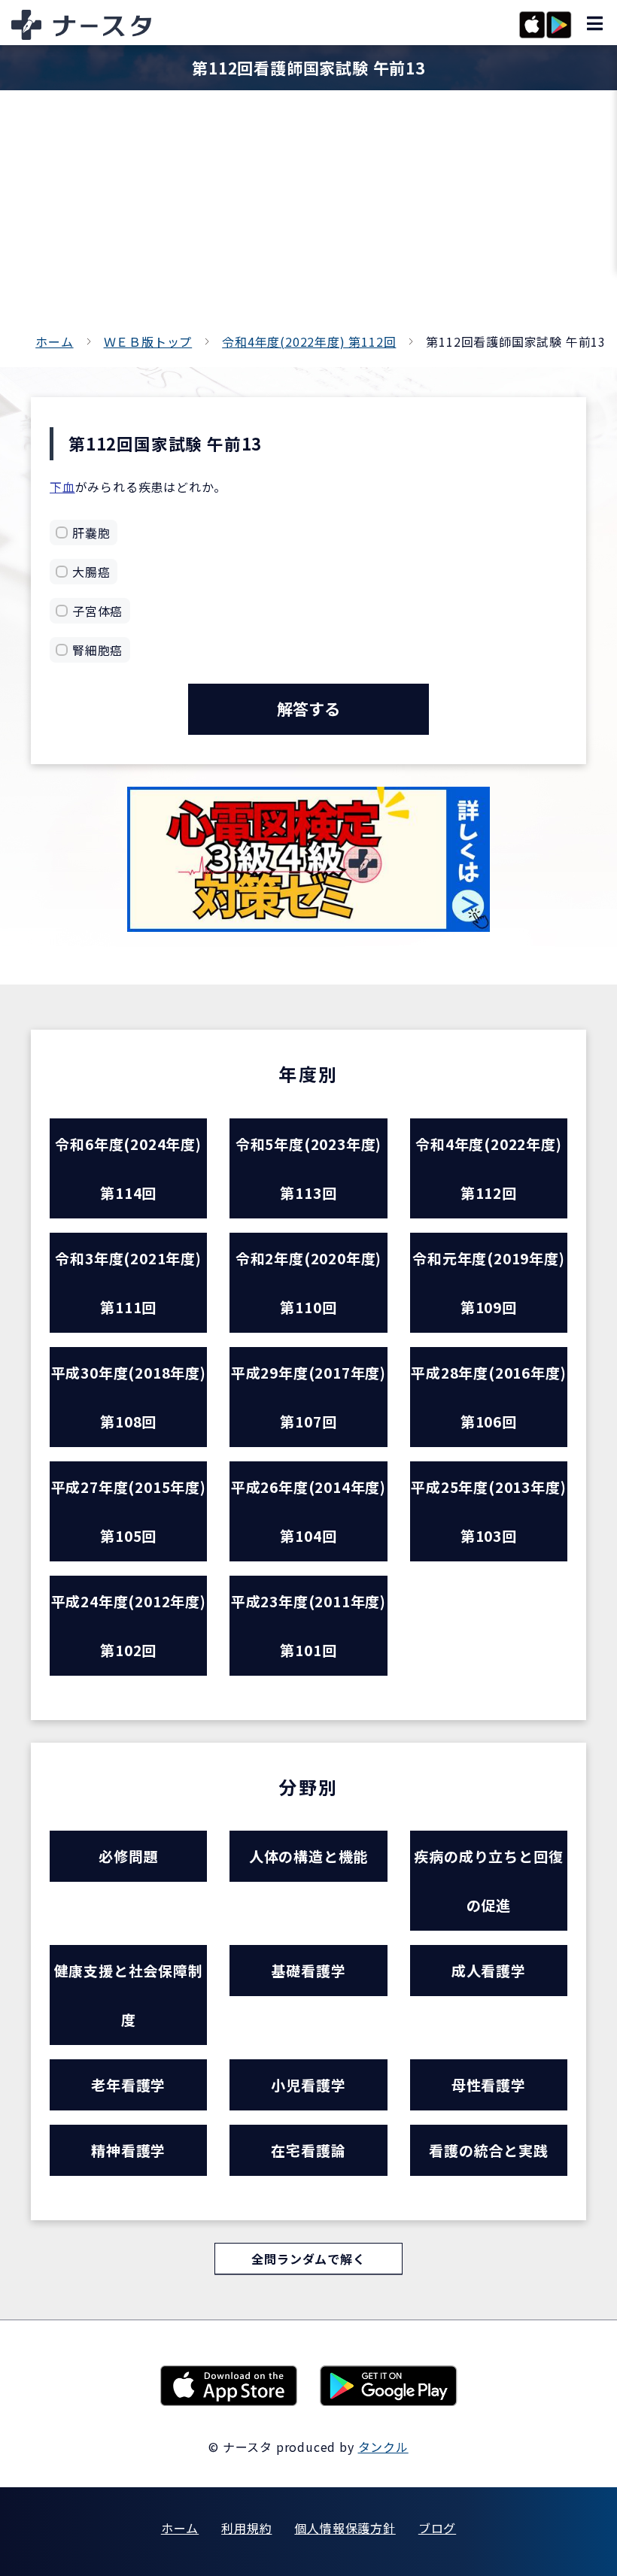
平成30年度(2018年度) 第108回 (129, 1397)
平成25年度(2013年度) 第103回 (488, 1511)
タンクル (383, 2447)
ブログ (437, 2528)
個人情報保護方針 (345, 2528)
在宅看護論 (308, 2150)
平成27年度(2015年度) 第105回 (129, 1511)
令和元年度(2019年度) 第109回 (488, 1282)
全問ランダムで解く (308, 2259)
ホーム (54, 341)
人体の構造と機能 (308, 1856)
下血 (62, 487)
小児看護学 (308, 2084)
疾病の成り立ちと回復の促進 (488, 1880)
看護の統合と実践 (488, 2150)
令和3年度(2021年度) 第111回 (128, 1282)
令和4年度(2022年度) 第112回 (309, 341)
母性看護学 (489, 2084)
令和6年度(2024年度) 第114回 (128, 1168)
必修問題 (128, 1856)
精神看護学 (128, 2150)
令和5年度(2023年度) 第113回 (308, 1168)
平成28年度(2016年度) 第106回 (488, 1397)
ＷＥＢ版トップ (148, 341)
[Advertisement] (308, 218)
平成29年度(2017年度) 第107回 (308, 1397)
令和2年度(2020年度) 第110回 (308, 1282)
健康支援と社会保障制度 (129, 1995)
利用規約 (246, 2528)
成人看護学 (489, 1970)
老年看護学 (128, 2084)
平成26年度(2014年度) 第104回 (308, 1511)
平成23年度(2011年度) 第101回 (308, 1625)
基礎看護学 (308, 1970)
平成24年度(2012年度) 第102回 (129, 1625)
